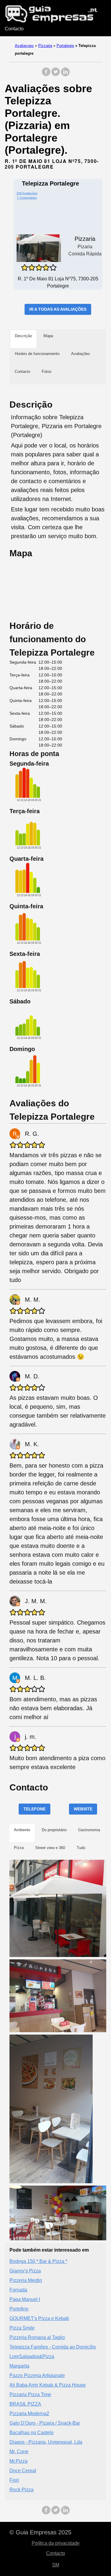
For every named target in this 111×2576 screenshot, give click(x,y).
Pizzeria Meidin (26, 2280)
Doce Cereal (23, 2471)
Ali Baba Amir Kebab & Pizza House (48, 2385)
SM (56, 2565)
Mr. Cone (19, 2452)
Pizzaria (45, 46)
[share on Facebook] (46, 75)
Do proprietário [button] (54, 1830)
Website (83, 1809)
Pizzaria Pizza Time (30, 2394)
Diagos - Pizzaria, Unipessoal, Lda (46, 2442)
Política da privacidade (56, 2543)
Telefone (34, 1809)
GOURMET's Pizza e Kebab (39, 2318)
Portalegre (65, 46)
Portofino (19, 2309)
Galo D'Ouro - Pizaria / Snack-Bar (45, 2423)
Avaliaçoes (24, 46)
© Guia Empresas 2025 (40, 2532)
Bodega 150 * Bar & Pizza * (38, 2261)
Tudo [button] (81, 1848)
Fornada (18, 2290)
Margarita (19, 2366)
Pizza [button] (19, 1848)
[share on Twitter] (56, 75)
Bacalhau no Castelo (32, 2433)
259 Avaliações (27, 193)
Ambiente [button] (22, 1830)
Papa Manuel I (25, 2299)
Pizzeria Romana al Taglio (37, 2337)
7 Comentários (27, 198)
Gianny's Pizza (25, 2271)
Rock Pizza (21, 2490)
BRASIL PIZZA (25, 2404)
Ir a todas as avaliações (58, 309)
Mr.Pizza (18, 2461)
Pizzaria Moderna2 (29, 2414)
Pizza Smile (22, 2328)
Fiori (14, 2480)
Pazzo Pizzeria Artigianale (37, 2375)
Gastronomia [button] (89, 1830)
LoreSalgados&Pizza (32, 2356)
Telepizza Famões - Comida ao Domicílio (53, 2347)
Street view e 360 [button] (50, 1848)
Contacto (14, 29)
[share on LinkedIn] (65, 75)
